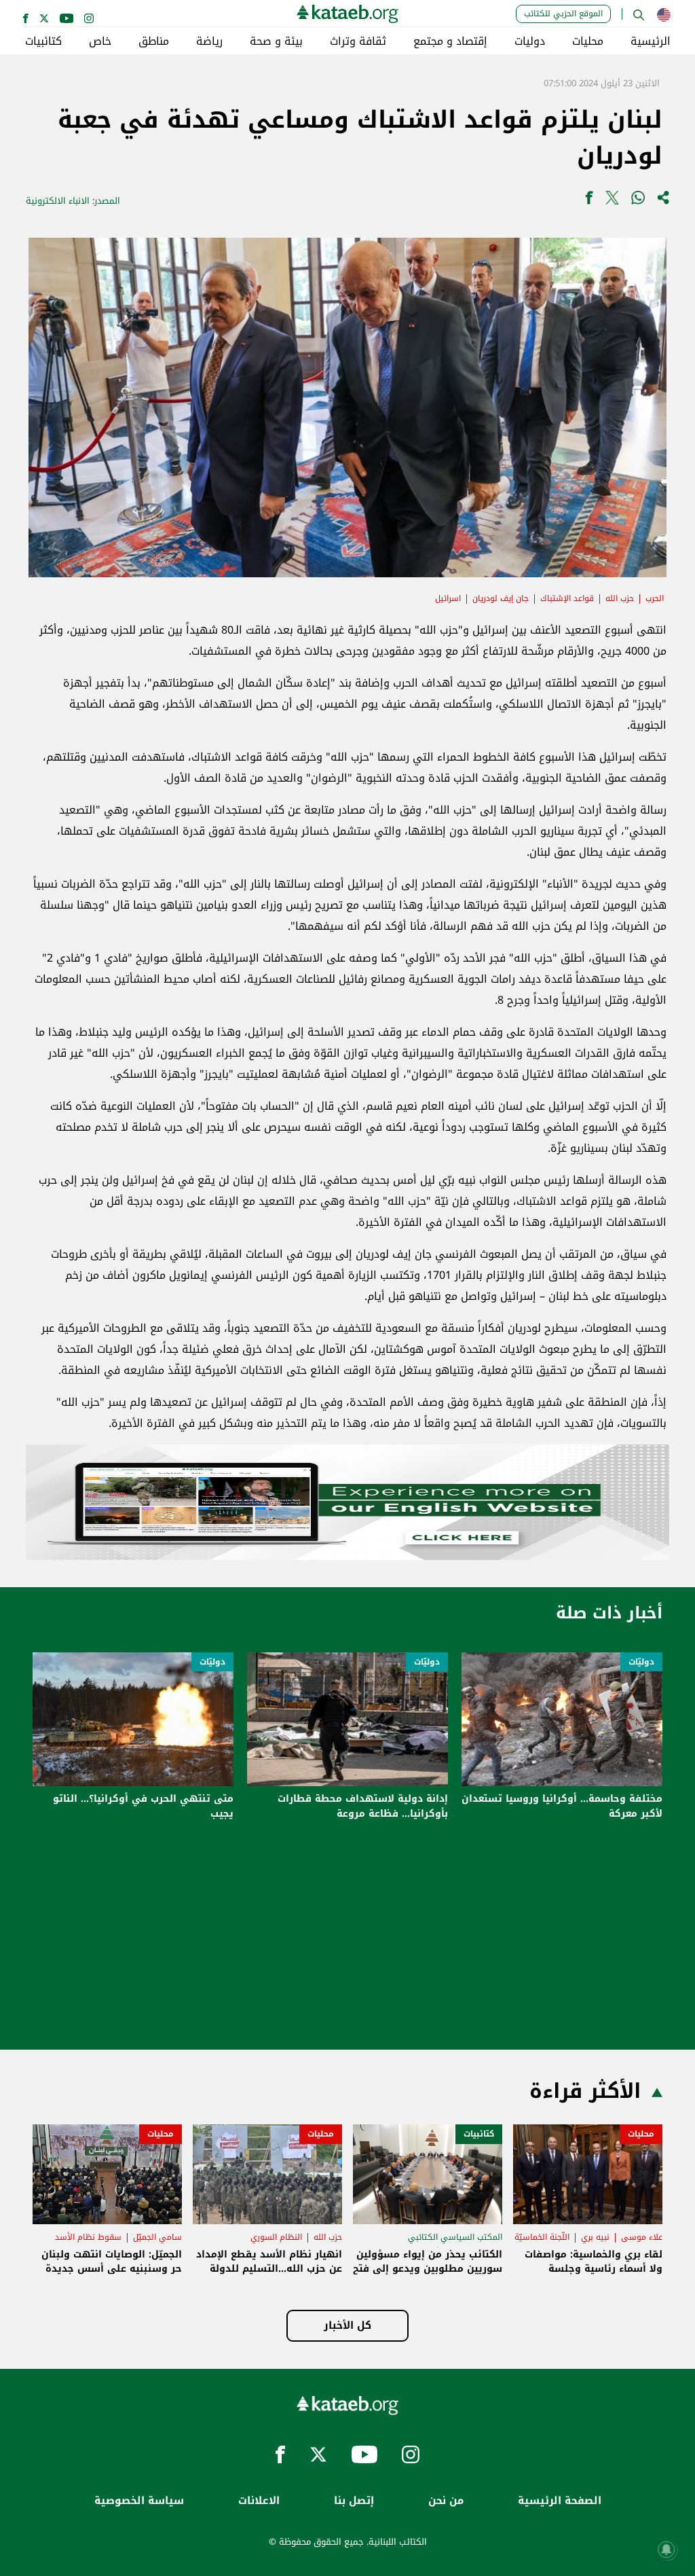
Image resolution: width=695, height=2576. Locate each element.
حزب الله (620, 598)
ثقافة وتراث (358, 41)
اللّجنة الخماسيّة (542, 2237)
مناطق (154, 41)
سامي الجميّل (157, 2237)
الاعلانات (259, 2501)
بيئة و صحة (276, 41)
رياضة (209, 41)
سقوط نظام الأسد (88, 2237)
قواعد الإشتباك (567, 598)
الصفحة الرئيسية (560, 2501)
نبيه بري (595, 2237)
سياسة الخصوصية (139, 2501)
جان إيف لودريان (501, 598)
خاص (100, 41)
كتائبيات (43, 41)
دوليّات (641, 1662)
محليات (588, 41)
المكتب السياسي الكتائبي (455, 2237)
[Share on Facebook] (589, 201)
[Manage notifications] (666, 2550)
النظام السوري (276, 2237)
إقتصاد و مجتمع (450, 41)
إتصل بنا (354, 2501)
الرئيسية (651, 41)
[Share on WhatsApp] (638, 201)
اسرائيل (448, 598)
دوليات (530, 41)
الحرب (655, 598)
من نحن (446, 2501)
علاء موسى (642, 2237)
